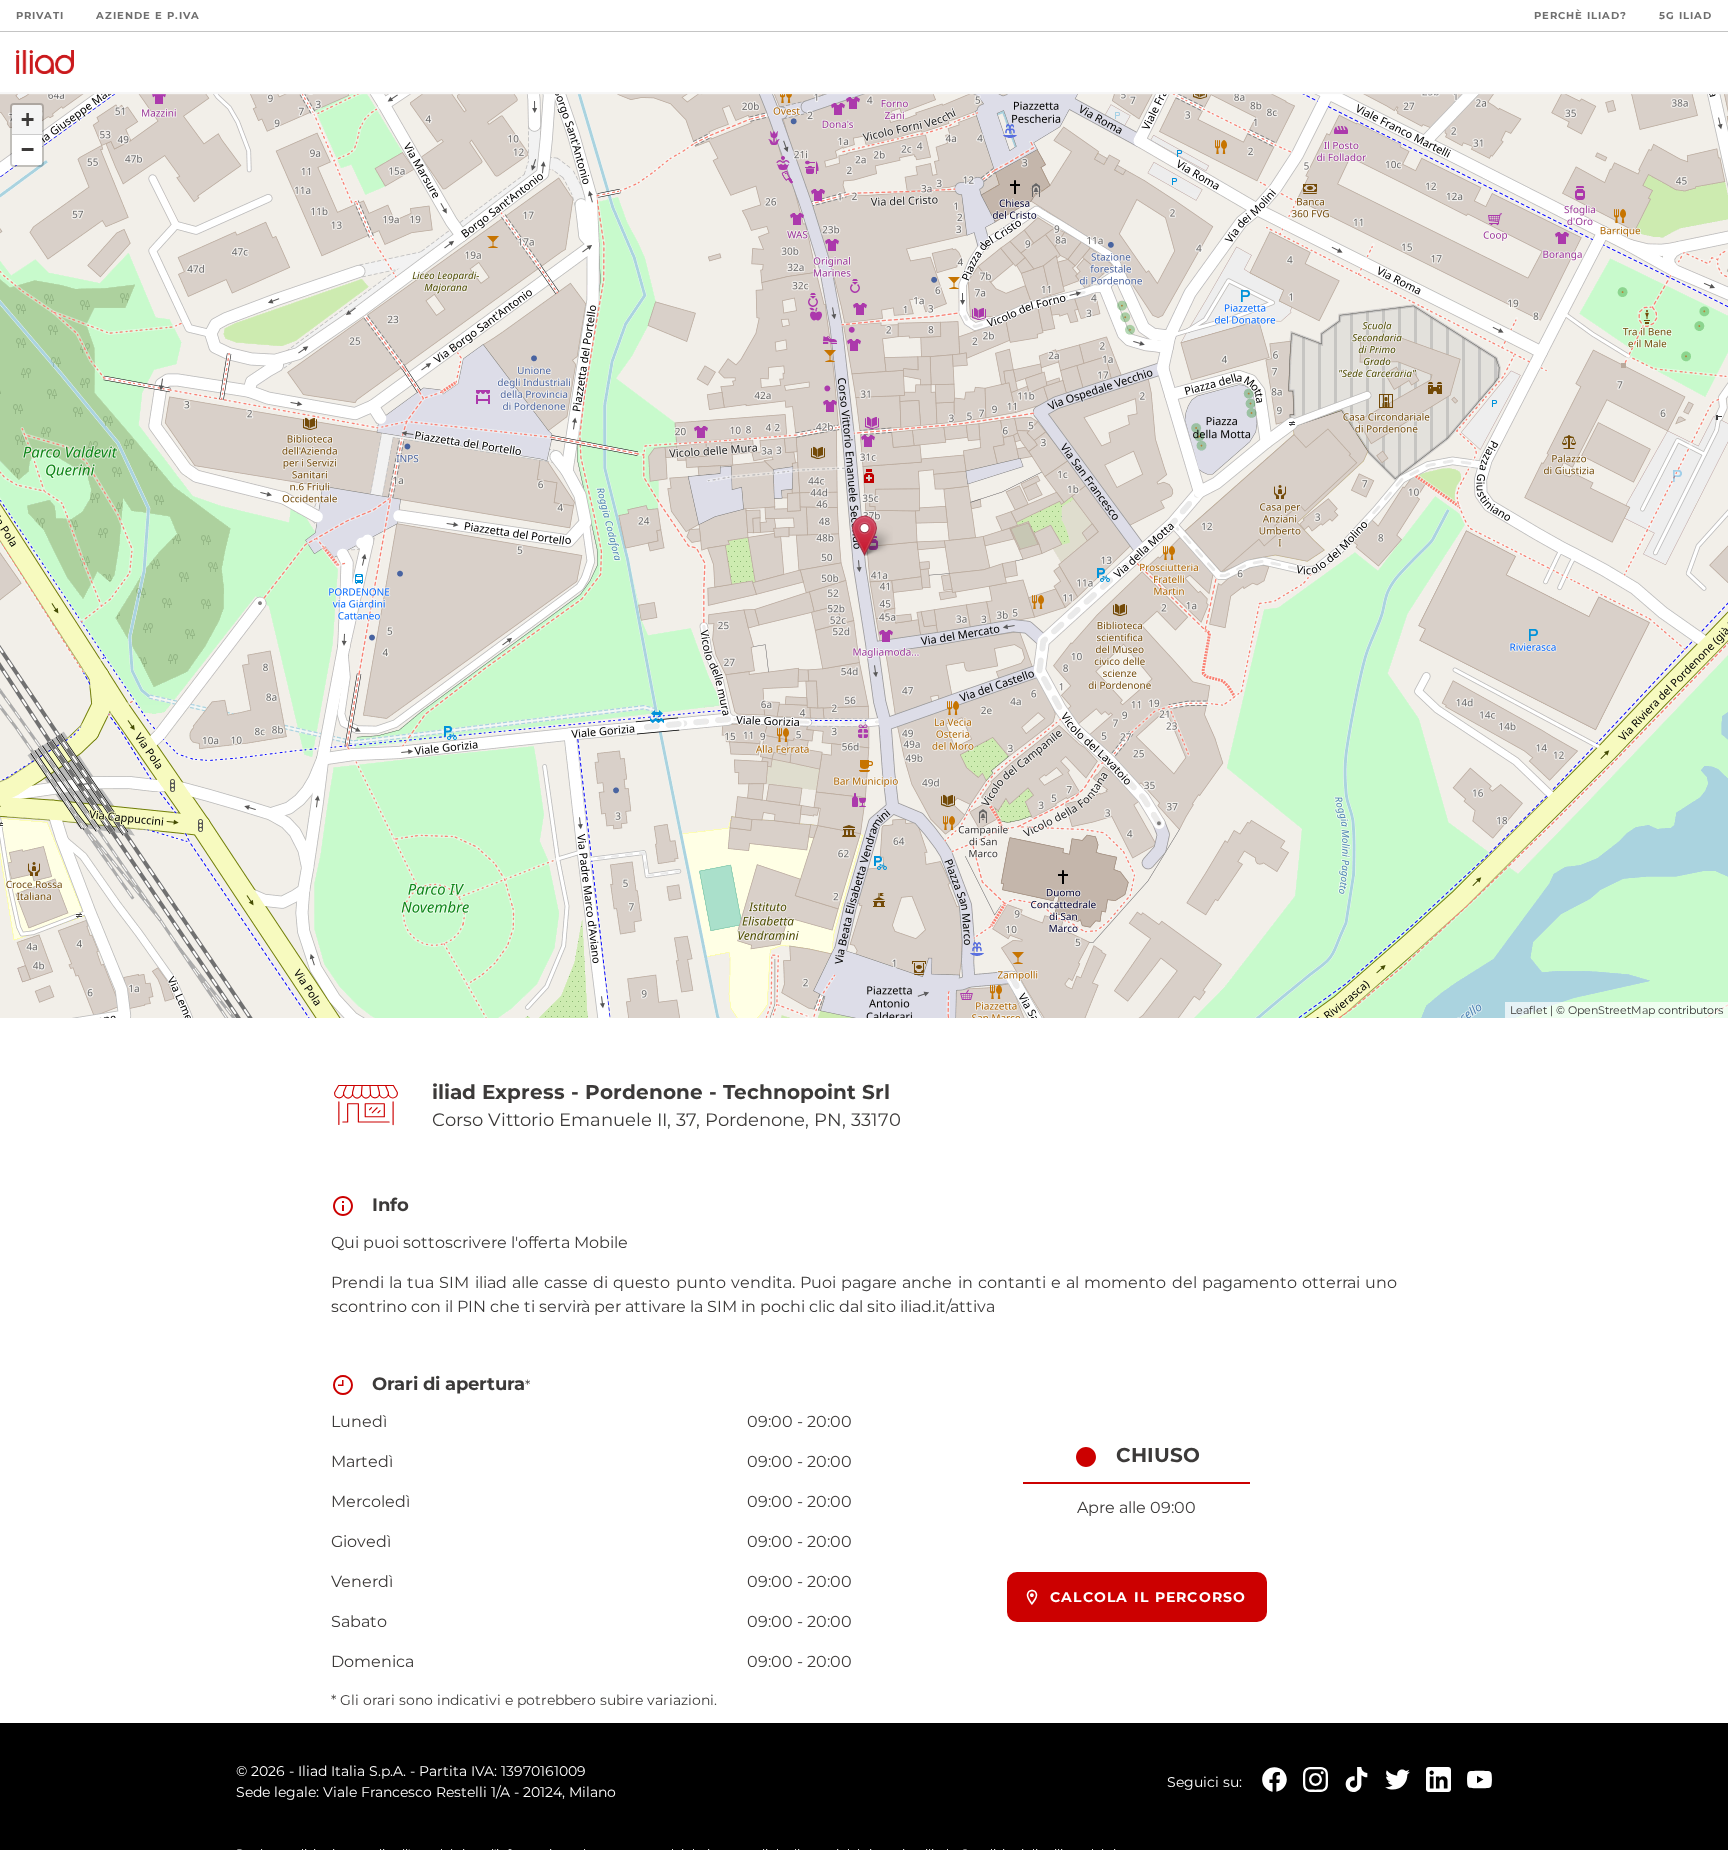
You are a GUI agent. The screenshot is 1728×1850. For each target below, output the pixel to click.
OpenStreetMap (1611, 1010)
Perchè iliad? (1580, 15)
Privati (40, 15)
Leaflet (1528, 1010)
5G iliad (1685, 15)
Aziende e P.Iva (148, 15)
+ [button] (27, 119)
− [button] (27, 149)
